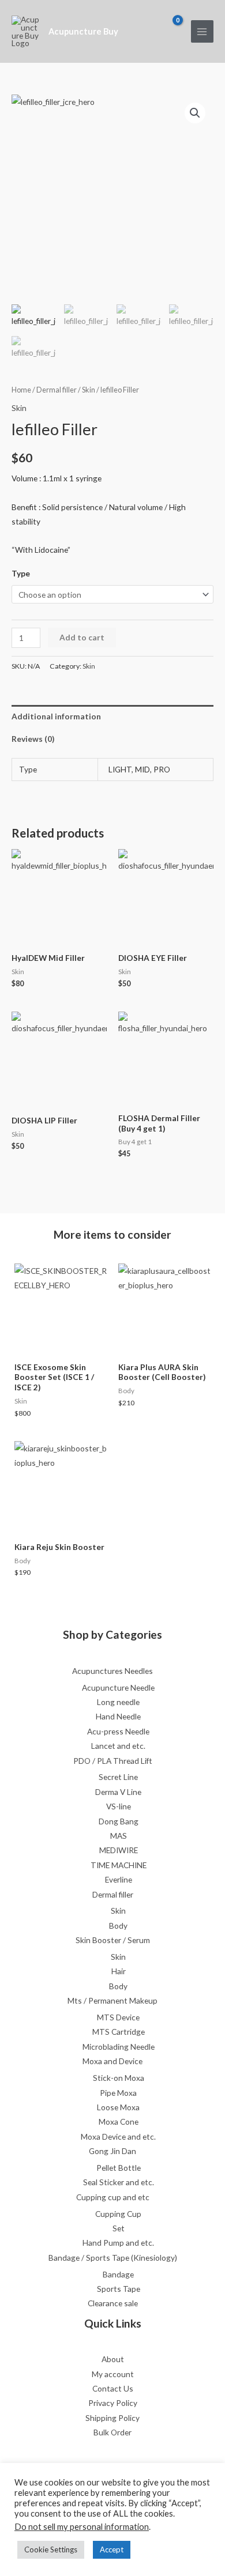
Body (118, 1926)
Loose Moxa (118, 2107)
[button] (195, 113)
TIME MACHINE (119, 1865)
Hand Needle (118, 1716)
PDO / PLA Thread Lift (113, 1761)
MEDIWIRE (119, 1850)
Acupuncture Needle (118, 1687)
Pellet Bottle (119, 2168)
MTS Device (118, 2017)
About (113, 2359)
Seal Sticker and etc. (119, 2182)
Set (119, 2228)
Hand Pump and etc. (118, 2243)
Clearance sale (113, 2303)
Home (21, 390)
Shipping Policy (112, 2418)
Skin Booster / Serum (113, 1940)
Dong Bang (119, 1821)
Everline (119, 1879)
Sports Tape (119, 2289)
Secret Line (118, 1777)
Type (21, 573)
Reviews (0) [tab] (33, 739)
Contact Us (113, 2388)
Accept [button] (112, 2549)
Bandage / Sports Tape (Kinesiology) (113, 2258)
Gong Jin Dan (112, 2151)
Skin (89, 390)
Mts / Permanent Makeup (112, 2000)
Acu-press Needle (118, 1731)
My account (113, 2374)
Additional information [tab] (56, 716)
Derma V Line (118, 1792)
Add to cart (82, 637)
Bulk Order (112, 2432)
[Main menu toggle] (202, 31)
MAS (119, 1836)
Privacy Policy (113, 2403)
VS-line (119, 1806)
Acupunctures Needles (112, 1671)
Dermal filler (57, 390)
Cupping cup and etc (113, 2197)
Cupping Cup (118, 2214)
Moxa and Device (112, 2061)
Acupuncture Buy (83, 31)
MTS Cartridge (119, 2032)
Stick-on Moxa (119, 2078)
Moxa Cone (119, 2121)
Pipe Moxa (118, 2093)
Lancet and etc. (118, 1746)
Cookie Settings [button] (51, 2549)
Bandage (118, 2274)
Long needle (118, 1702)
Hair (119, 1971)
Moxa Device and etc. (118, 2136)
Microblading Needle (119, 2047)
